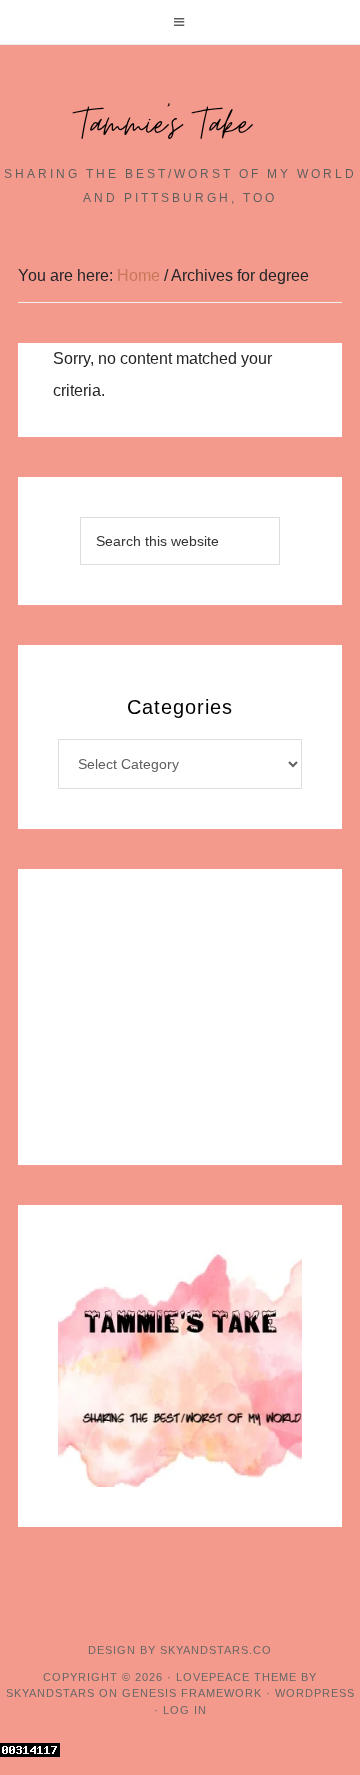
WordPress (315, 1693)
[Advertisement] (180, 1017)
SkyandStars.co (216, 1650)
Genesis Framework (192, 1693)
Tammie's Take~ (180, 125)
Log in (185, 1710)
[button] (180, 22)
